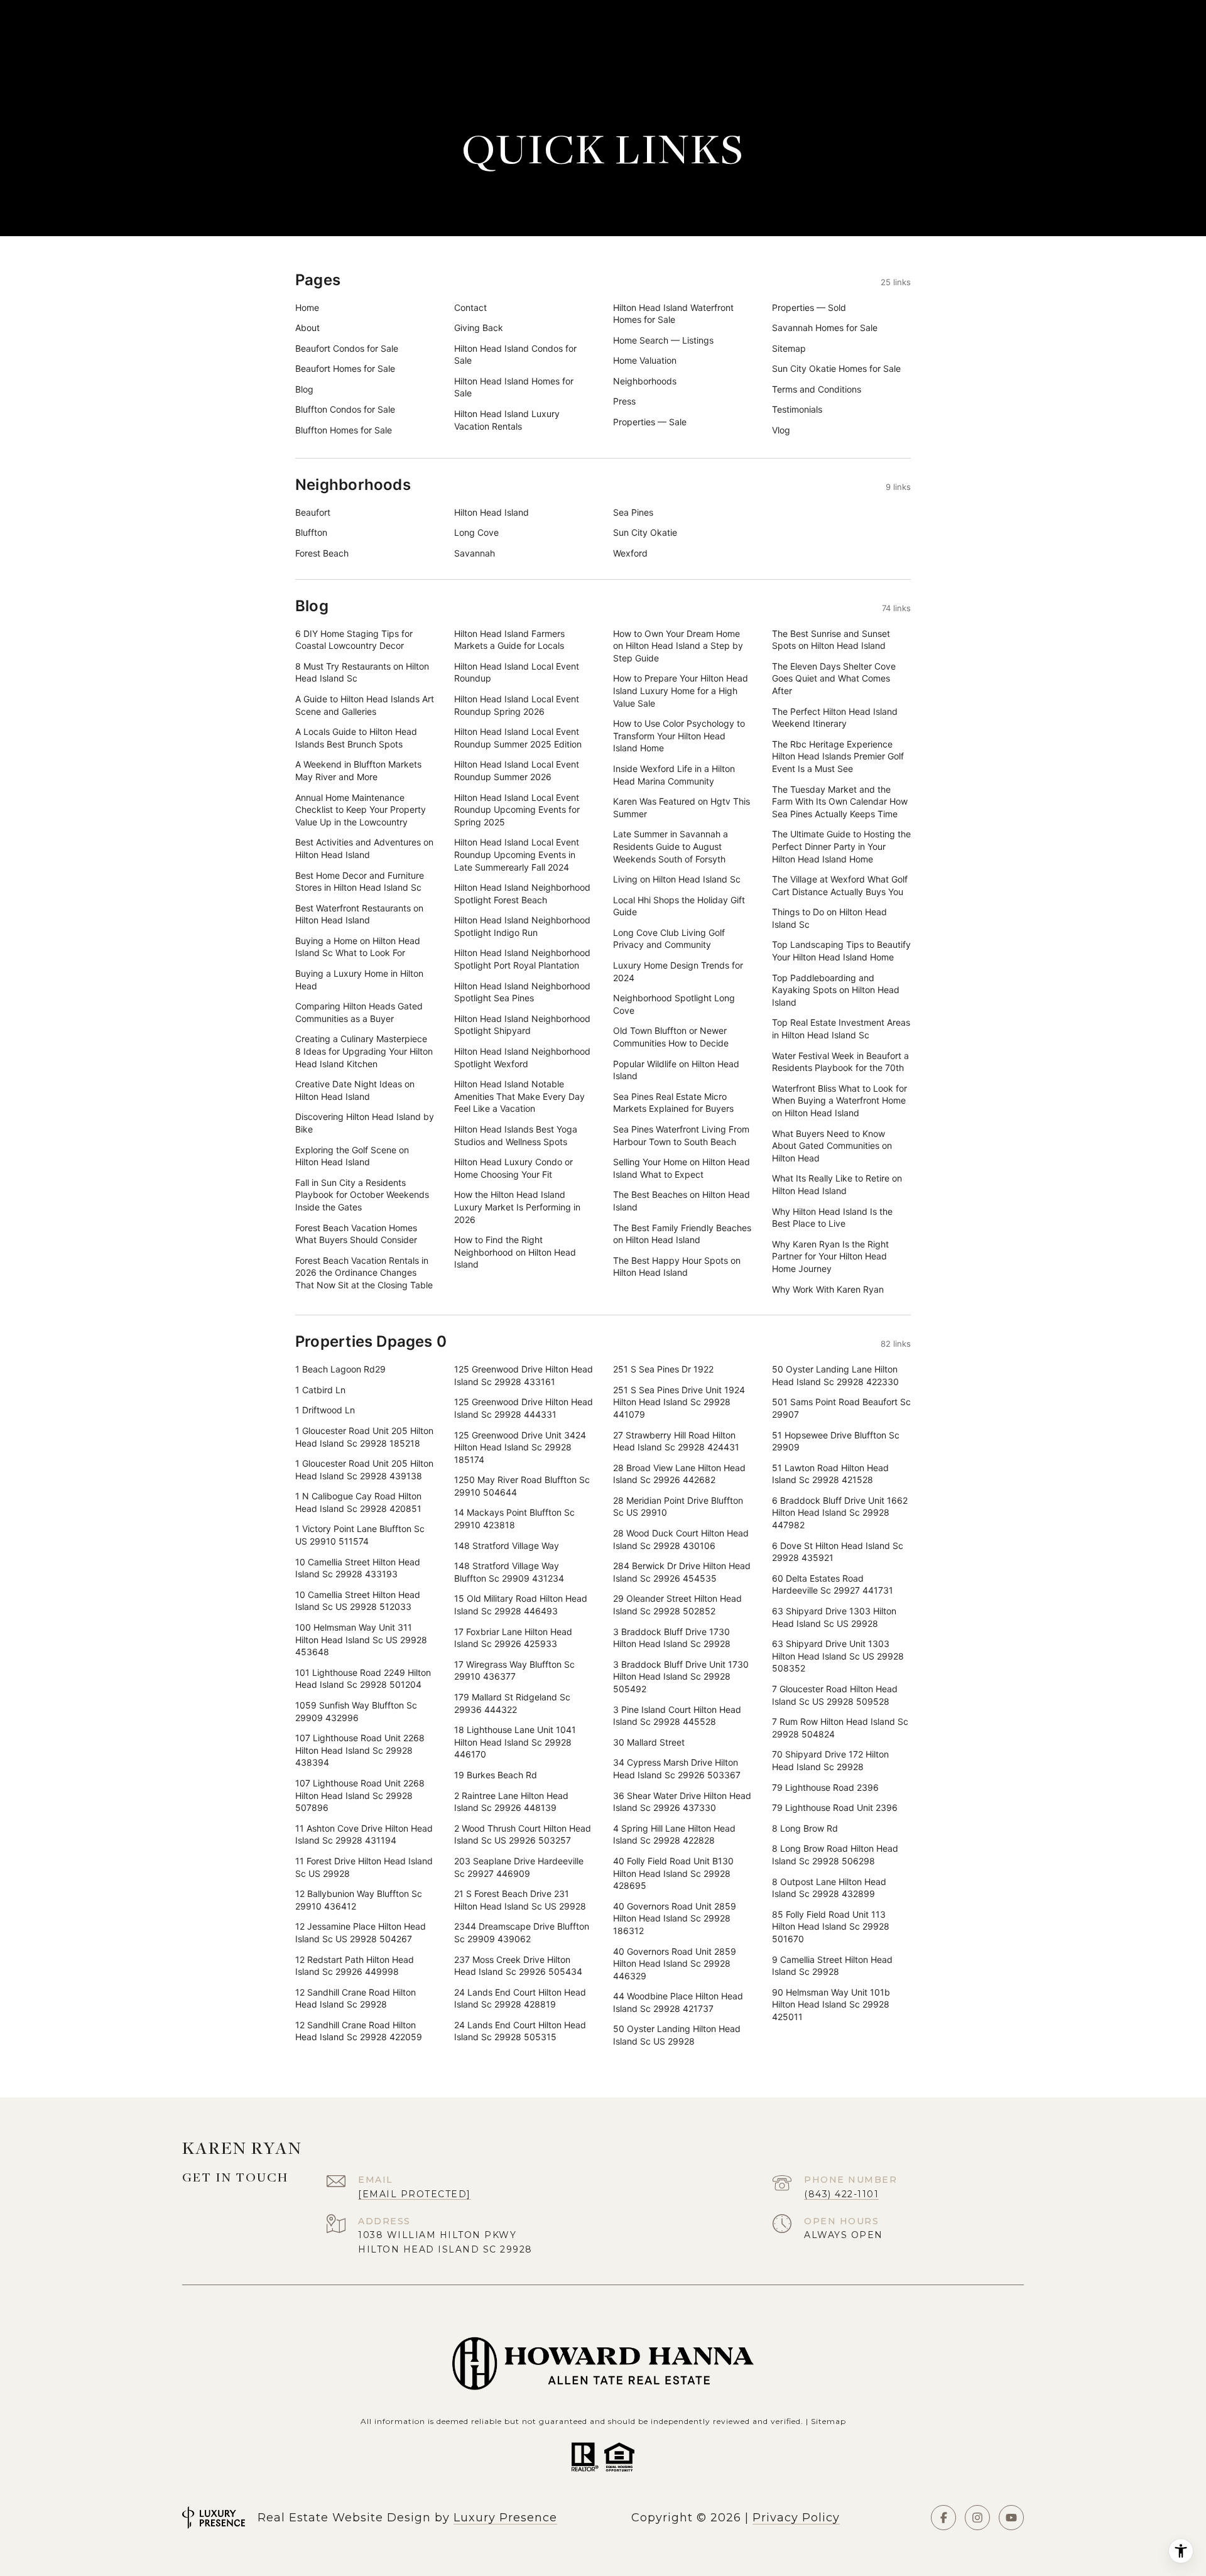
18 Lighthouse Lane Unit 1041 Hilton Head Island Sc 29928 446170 (515, 1742)
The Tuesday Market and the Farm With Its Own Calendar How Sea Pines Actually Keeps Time (840, 802)
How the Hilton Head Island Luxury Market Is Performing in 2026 (517, 1207)
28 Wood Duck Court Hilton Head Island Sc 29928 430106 (681, 1539)
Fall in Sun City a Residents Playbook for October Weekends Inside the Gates (362, 1195)
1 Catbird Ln (320, 1390)
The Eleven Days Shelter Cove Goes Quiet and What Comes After (834, 678)
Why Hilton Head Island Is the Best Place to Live (832, 1218)
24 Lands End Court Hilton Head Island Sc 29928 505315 (520, 2031)
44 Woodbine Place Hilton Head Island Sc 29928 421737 (678, 2002)
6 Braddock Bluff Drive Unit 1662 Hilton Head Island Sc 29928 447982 (840, 1513)
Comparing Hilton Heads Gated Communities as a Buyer (359, 1012)
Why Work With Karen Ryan (828, 1289)
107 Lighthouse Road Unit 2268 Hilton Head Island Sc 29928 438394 (360, 1750)
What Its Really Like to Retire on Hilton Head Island (837, 1184)
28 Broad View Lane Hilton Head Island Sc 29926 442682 (679, 1474)
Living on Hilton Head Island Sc (677, 879)
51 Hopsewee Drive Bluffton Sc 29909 (836, 1441)
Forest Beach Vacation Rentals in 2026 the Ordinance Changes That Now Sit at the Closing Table (364, 1273)
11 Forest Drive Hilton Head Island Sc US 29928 (364, 1867)
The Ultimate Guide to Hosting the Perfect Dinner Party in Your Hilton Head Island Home (841, 846)
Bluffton (311, 532)
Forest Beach (322, 553)
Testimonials (797, 409)
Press (624, 401)
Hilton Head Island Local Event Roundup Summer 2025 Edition (518, 738)
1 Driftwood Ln (325, 1410)
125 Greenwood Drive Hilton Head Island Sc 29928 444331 (524, 1408)
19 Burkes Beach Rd (496, 1775)
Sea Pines (633, 512)
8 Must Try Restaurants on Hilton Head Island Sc (362, 672)
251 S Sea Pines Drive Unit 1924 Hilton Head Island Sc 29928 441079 (679, 1402)
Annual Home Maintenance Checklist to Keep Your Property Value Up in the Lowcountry (361, 810)
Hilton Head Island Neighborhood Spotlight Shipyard (522, 1025)
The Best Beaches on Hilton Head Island (682, 1201)
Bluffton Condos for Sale (345, 409)
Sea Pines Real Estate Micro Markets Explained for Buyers (673, 1103)
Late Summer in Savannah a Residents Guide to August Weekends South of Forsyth (671, 846)
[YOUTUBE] (1011, 2518)
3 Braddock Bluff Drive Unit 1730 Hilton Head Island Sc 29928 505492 (681, 1677)
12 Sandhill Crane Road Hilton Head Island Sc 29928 (356, 1998)
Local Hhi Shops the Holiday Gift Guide (679, 906)
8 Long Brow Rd (805, 1828)
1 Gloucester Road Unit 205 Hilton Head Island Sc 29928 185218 (364, 1437)
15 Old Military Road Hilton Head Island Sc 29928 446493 (521, 1605)
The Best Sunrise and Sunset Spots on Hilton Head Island (831, 640)
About (307, 328)
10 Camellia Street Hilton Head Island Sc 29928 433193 (358, 1568)
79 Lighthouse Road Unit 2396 (835, 1807)
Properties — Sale (650, 422)
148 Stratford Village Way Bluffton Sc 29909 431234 (509, 1572)
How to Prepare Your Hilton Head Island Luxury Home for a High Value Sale (681, 690)
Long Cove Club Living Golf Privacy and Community (669, 939)
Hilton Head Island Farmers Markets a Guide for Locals (509, 640)
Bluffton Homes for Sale (344, 430)
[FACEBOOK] (943, 2518)
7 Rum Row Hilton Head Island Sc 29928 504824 (840, 1728)
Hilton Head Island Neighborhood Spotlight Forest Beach (522, 894)
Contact (470, 307)
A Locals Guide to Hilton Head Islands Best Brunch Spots (356, 738)
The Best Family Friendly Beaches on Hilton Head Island (682, 1234)
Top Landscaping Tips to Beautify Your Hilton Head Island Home (841, 951)
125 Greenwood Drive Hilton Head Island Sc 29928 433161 (524, 1375)
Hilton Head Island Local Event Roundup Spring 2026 (517, 705)
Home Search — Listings (663, 340)
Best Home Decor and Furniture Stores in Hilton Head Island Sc (360, 882)
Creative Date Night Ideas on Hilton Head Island (355, 1090)
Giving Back (479, 328)
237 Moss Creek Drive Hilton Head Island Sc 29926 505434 (518, 1966)
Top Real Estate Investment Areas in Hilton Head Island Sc (841, 1029)
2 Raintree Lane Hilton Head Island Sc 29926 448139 (511, 1802)
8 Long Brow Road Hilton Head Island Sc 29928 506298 (835, 1855)
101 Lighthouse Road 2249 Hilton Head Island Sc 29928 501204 (363, 1679)
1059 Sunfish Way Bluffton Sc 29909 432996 (356, 1711)
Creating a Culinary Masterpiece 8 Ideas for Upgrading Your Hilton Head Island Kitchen (364, 1051)
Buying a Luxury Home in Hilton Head (359, 980)
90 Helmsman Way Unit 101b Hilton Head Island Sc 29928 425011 (831, 2004)
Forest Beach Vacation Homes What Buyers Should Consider (356, 1234)
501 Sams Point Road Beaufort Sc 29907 (841, 1408)
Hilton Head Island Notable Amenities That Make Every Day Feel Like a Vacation (519, 1096)
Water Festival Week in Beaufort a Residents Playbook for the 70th (840, 1062)
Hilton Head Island (492, 512)
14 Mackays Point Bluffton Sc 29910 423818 (514, 1519)
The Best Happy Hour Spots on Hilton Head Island (677, 1267)
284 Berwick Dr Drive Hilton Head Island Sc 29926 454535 (682, 1572)
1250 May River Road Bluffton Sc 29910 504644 (522, 1486)
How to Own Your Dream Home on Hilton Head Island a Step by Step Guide (678, 646)
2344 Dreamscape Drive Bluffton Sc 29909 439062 (522, 1932)
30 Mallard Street (649, 1742)
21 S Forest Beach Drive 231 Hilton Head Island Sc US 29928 (520, 1900)
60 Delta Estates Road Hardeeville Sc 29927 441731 (833, 1584)
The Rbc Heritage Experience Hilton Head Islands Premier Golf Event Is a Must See (838, 756)
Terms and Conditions (817, 389)
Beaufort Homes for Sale (345, 368)
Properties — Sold (809, 307)
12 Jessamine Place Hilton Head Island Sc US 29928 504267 (361, 1932)
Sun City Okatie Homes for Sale (836, 368)
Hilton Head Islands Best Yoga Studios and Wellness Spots (516, 1135)
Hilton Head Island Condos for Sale (515, 355)
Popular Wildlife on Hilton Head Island (676, 1070)
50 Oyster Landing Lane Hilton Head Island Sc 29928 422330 (835, 1375)
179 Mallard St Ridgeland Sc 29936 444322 (512, 1703)
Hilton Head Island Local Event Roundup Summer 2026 (517, 770)
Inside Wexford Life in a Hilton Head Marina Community (674, 775)
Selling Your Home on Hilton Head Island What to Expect (682, 1168)
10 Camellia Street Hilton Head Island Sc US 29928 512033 (358, 1601)
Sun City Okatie (645, 532)
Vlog (781, 430)
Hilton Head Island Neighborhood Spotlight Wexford (522, 1057)
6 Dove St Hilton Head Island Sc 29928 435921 (838, 1552)
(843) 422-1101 (841, 2194)
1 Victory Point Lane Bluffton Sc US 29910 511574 (360, 1535)
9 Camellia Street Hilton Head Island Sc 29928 (832, 1966)
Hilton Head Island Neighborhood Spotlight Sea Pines (522, 992)
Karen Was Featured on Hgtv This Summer (682, 807)
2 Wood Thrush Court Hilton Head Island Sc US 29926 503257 (523, 1834)
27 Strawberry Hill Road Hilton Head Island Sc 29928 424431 (676, 1441)
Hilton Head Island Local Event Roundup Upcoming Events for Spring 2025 (517, 810)
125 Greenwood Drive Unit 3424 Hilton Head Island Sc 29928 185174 (520, 1447)
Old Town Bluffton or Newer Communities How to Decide (671, 1037)
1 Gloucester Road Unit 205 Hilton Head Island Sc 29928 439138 (364, 1470)
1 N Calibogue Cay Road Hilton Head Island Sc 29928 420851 (358, 1502)
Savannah (475, 553)
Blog (304, 389)
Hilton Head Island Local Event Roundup (517, 672)
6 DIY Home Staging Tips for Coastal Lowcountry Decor (354, 640)
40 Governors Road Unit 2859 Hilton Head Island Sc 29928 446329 (675, 1964)
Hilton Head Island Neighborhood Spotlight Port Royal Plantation (522, 959)
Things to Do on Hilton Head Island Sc (829, 918)
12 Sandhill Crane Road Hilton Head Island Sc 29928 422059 (359, 2031)
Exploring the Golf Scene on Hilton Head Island (352, 1156)
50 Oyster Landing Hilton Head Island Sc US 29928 (677, 2035)
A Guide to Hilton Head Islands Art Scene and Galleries (365, 705)
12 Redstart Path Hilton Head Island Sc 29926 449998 (355, 1966)
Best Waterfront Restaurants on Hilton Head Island (359, 914)
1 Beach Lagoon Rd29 (340, 1369)
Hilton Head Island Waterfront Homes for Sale (673, 314)
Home (307, 307)
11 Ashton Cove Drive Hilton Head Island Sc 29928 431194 (364, 1834)
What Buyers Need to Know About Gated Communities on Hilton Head (832, 1146)
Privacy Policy (796, 2518)
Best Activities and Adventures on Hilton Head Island (364, 848)
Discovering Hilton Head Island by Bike (365, 1123)
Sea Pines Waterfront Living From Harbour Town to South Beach (681, 1135)
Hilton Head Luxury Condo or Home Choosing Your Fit (513, 1168)
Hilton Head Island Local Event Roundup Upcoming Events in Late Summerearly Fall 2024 (517, 854)
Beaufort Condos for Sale (347, 348)
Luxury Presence (505, 2518)
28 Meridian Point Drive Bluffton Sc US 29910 (678, 1507)
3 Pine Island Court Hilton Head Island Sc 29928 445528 (677, 1716)
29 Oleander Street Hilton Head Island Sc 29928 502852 (677, 1605)
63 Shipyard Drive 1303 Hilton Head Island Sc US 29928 (834, 1617)
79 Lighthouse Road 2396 (825, 1787)
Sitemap (789, 348)
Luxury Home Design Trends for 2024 (678, 971)
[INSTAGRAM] (977, 2518)
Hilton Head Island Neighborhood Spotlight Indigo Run (522, 926)
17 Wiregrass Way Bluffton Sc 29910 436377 (514, 1671)
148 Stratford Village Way (507, 1546)
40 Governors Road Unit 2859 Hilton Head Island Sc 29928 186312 (675, 1918)
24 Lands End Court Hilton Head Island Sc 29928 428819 (520, 1998)
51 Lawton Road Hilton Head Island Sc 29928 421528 (830, 1474)
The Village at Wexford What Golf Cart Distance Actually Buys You (840, 885)
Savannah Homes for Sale (825, 328)
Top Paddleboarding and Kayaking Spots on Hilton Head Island (836, 990)
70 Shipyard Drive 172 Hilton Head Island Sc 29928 (830, 1760)
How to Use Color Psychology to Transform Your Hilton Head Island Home (679, 736)
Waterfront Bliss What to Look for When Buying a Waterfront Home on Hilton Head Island (839, 1101)
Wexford (630, 553)
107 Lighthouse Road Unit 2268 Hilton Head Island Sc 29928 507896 (360, 1795)
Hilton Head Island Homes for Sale (514, 387)
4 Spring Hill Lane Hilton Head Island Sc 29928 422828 (674, 1834)
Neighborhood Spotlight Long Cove (674, 1004)
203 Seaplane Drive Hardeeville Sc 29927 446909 (519, 1867)
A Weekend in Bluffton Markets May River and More (358, 770)
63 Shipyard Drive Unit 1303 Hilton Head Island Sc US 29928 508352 (838, 1656)
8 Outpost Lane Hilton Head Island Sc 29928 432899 (829, 1888)
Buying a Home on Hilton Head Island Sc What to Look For (358, 947)
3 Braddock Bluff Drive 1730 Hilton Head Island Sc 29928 (672, 1638)
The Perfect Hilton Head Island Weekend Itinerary (835, 718)
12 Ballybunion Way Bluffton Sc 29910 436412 (359, 1900)
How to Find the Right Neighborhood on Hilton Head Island (515, 1252)
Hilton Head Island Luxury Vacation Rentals (507, 420)
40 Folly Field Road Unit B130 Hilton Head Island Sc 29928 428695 (673, 1873)
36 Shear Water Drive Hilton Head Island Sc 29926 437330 (682, 1802)
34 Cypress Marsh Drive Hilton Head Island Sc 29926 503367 (677, 1769)
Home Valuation (645, 360)
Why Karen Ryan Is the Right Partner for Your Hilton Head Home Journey (830, 1256)
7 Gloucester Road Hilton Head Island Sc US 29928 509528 (835, 1695)
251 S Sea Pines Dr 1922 (663, 1369)
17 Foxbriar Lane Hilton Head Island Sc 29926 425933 (513, 1638)
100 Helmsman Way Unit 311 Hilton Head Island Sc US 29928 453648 (361, 1639)
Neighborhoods (645, 381)
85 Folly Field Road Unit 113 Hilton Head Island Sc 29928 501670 (831, 1927)
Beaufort (313, 512)
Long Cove (476, 532)
